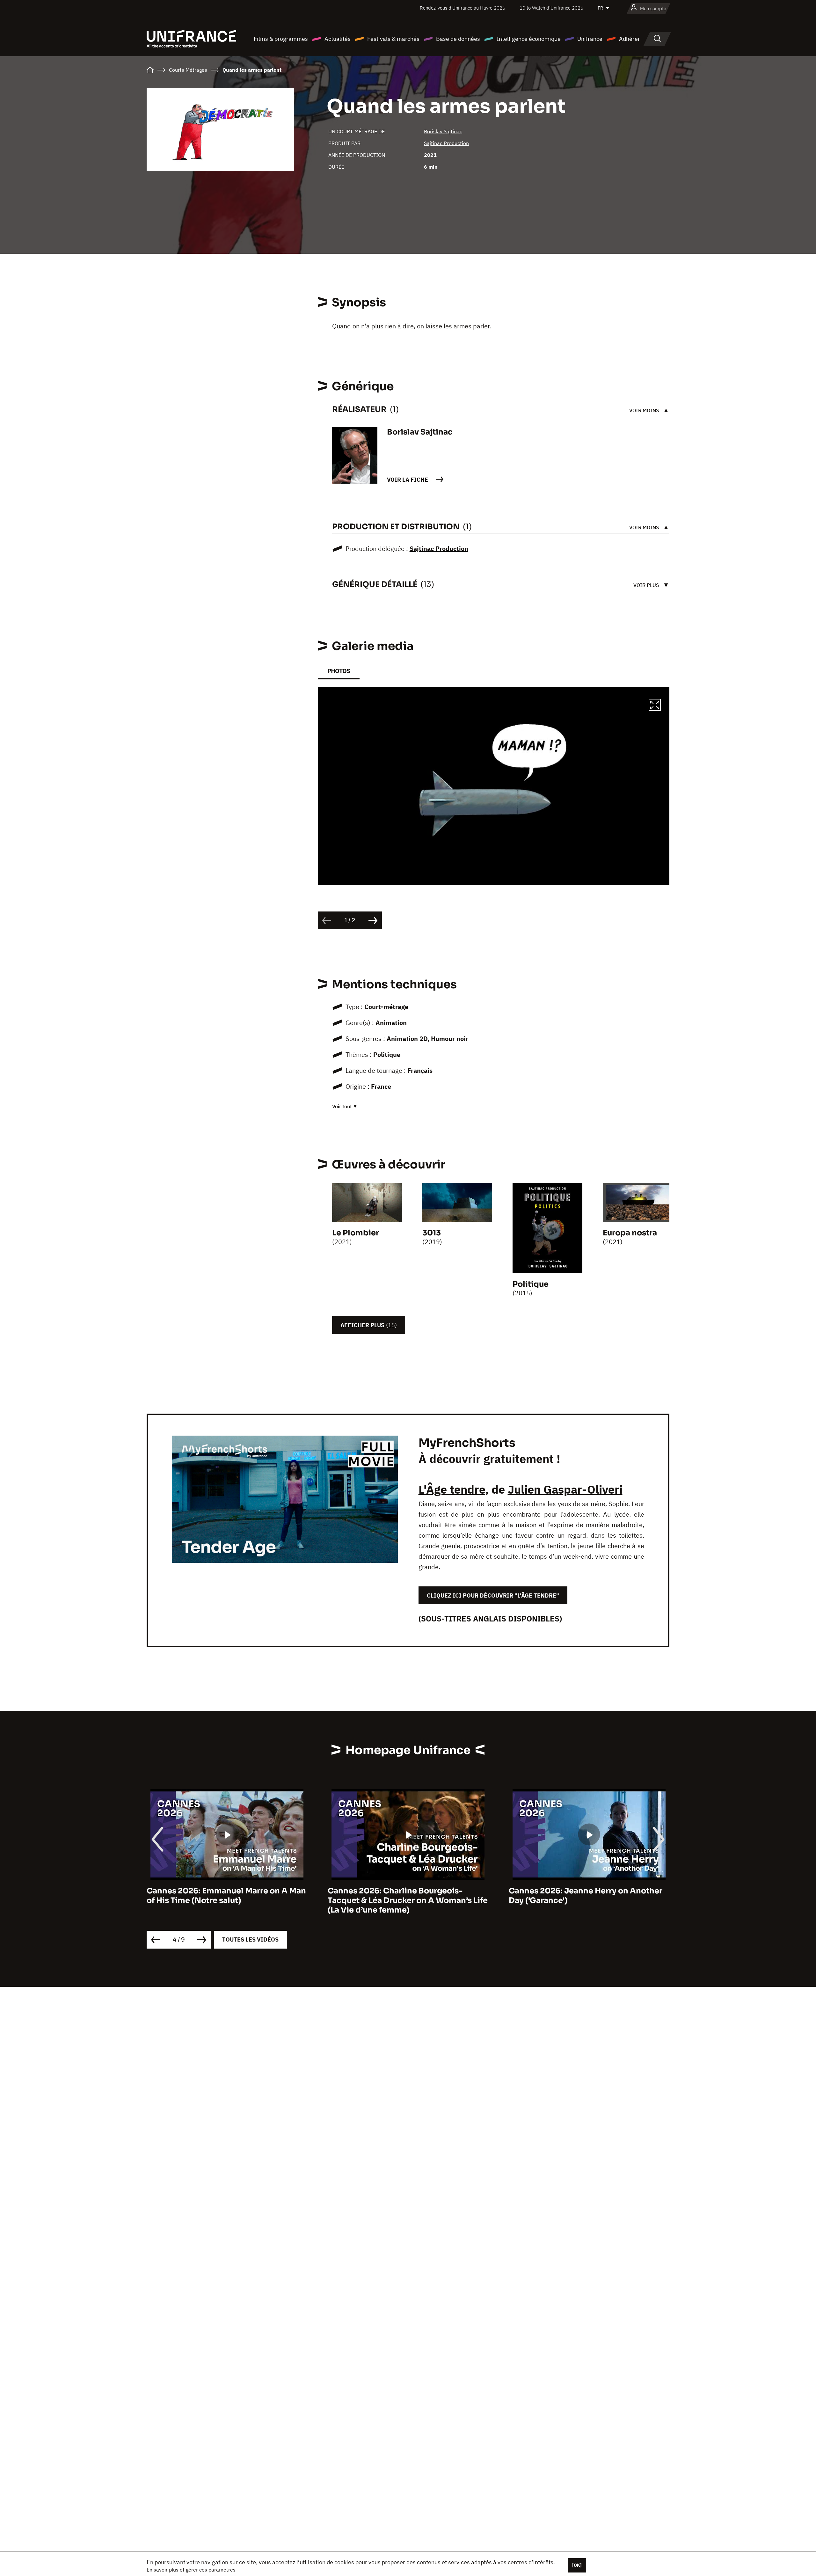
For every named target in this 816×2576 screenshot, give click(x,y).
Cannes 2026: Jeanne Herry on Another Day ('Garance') (404, 1896)
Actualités (338, 39)
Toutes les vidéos (250, 1939)
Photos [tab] (339, 671)
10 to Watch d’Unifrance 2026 (551, 8)
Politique (531, 1284)
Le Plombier (356, 1233)
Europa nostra (630, 1233)
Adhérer (630, 39)
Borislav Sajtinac (443, 131)
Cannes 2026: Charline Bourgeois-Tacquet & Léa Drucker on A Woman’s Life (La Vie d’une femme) (227, 1900)
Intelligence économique (529, 39)
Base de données (458, 39)
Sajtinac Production (446, 143)
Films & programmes (281, 39)
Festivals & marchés (393, 39)
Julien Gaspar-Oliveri (565, 1489)
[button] (655, 706)
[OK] (577, 2565)
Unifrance (590, 39)
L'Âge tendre (452, 1489)
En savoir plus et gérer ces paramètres (191, 2570)
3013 (432, 1233)
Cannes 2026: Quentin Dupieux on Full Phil (583, 1896)
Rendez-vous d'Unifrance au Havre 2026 (463, 8)
